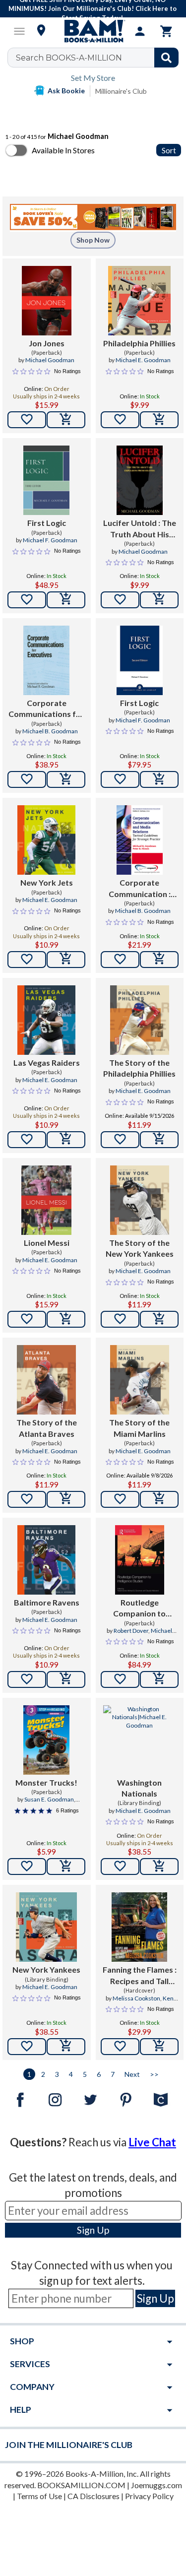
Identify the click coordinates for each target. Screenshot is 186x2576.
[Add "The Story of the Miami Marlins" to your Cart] (159, 1499)
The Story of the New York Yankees (140, 1248)
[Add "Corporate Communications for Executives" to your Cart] (66, 779)
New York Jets (47, 882)
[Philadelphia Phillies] (139, 301)
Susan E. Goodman (49, 1799)
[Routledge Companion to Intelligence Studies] (140, 1560)
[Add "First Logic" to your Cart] (66, 600)
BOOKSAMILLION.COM (81, 2485)
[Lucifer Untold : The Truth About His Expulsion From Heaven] (140, 480)
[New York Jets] (46, 840)
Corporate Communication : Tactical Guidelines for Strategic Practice (140, 889)
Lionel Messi (47, 1243)
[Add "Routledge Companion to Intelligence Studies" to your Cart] (159, 1679)
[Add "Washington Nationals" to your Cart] (159, 1867)
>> (154, 2074)
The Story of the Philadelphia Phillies (139, 1068)
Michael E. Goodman (143, 360)
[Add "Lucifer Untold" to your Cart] (159, 600)
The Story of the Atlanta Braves (47, 1428)
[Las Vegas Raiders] (46, 1020)
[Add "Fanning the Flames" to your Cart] (159, 2047)
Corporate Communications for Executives (46, 709)
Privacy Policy (149, 2496)
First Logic (47, 523)
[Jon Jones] (47, 301)
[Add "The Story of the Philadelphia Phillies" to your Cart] (159, 1140)
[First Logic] (46, 480)
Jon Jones (47, 343)
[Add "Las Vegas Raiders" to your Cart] (66, 1140)
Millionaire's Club (121, 91)
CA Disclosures (93, 2496)
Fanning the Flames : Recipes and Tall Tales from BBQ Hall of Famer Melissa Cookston (140, 1976)
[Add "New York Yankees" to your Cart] (66, 2047)
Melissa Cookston (136, 1998)
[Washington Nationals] (140, 1740)
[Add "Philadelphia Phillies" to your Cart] (159, 420)
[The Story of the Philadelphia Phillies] (140, 1020)
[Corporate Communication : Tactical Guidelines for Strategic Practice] (140, 840)
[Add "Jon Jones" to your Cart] (66, 420)
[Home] (93, 31)
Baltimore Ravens (47, 1602)
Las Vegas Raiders (47, 1063)
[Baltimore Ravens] (46, 1560)
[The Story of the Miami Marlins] (140, 1380)
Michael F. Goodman (50, 540)
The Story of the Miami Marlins (139, 1428)
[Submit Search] (166, 58)
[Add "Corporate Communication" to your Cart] (159, 960)
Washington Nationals (139, 1788)
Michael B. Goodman (50, 731)
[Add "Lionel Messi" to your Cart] (66, 1319)
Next (132, 2074)
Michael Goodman (50, 360)
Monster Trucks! (46, 1782)
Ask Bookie (66, 91)
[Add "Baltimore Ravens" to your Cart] (66, 1679)
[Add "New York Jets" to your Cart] (66, 960)
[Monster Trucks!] (46, 1740)
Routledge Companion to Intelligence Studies (139, 1609)
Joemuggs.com (156, 2485)
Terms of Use (39, 2496)
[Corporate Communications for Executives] (46, 660)
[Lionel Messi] (46, 1200)
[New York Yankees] (46, 1927)
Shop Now (93, 240)
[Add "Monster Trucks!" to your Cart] (66, 1867)
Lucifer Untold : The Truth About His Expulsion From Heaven (140, 529)
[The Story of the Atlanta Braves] (46, 1380)
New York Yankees (46, 1969)
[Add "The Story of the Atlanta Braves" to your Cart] (66, 1499)
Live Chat (152, 2142)
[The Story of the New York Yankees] (140, 1200)
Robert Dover (131, 1631)
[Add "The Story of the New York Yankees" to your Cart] (159, 1319)
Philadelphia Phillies (139, 343)
